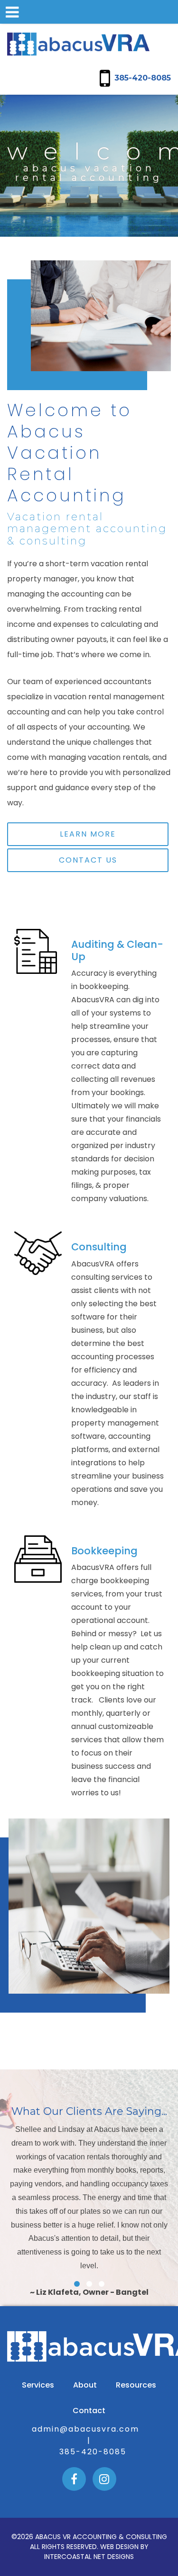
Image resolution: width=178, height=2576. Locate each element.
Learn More (88, 834)
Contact (89, 2411)
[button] (77, 2284)
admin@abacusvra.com (85, 2429)
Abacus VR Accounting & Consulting (78, 44)
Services (38, 2385)
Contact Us (88, 860)
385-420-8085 (143, 78)
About (85, 2385)
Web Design (119, 2547)
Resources (136, 2385)
